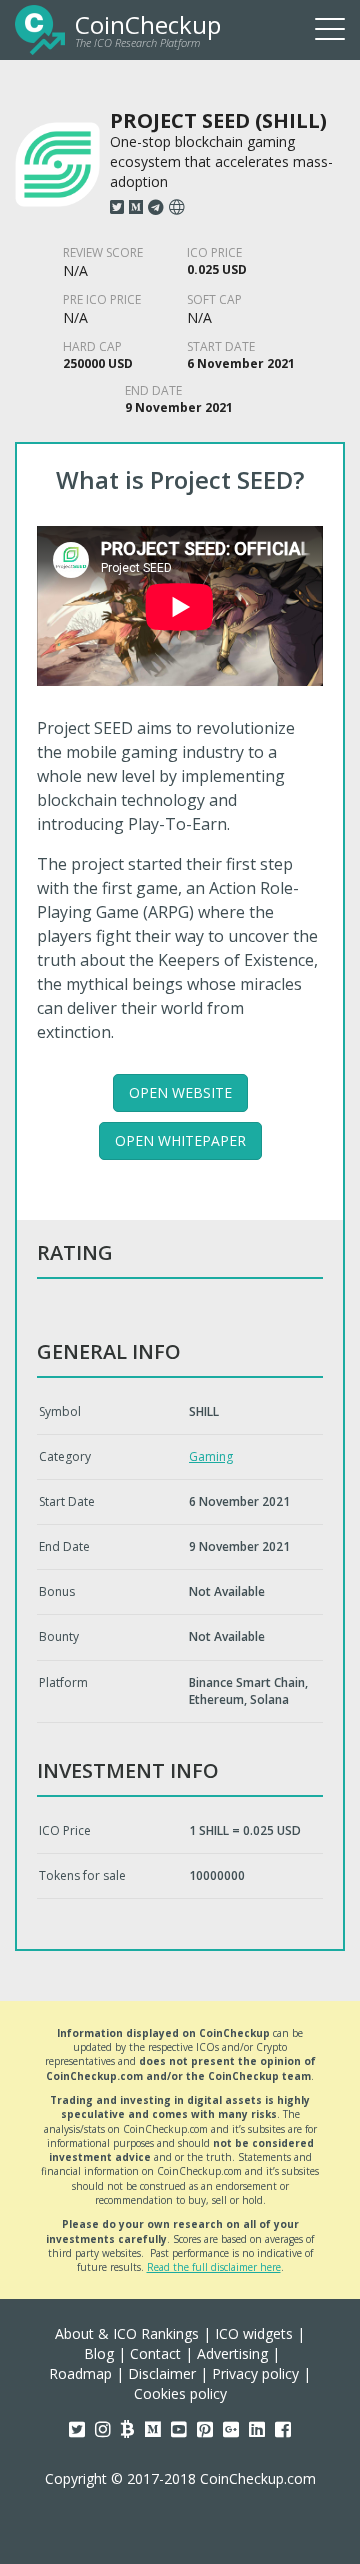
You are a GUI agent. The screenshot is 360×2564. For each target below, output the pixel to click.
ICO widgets (254, 2333)
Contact (155, 2353)
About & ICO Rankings (127, 2333)
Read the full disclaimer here (214, 2267)
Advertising (232, 2353)
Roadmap (80, 2373)
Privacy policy (255, 2373)
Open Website (180, 1092)
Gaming (211, 1456)
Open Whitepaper (180, 1140)
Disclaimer (162, 2373)
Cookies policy (180, 2393)
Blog (99, 2353)
